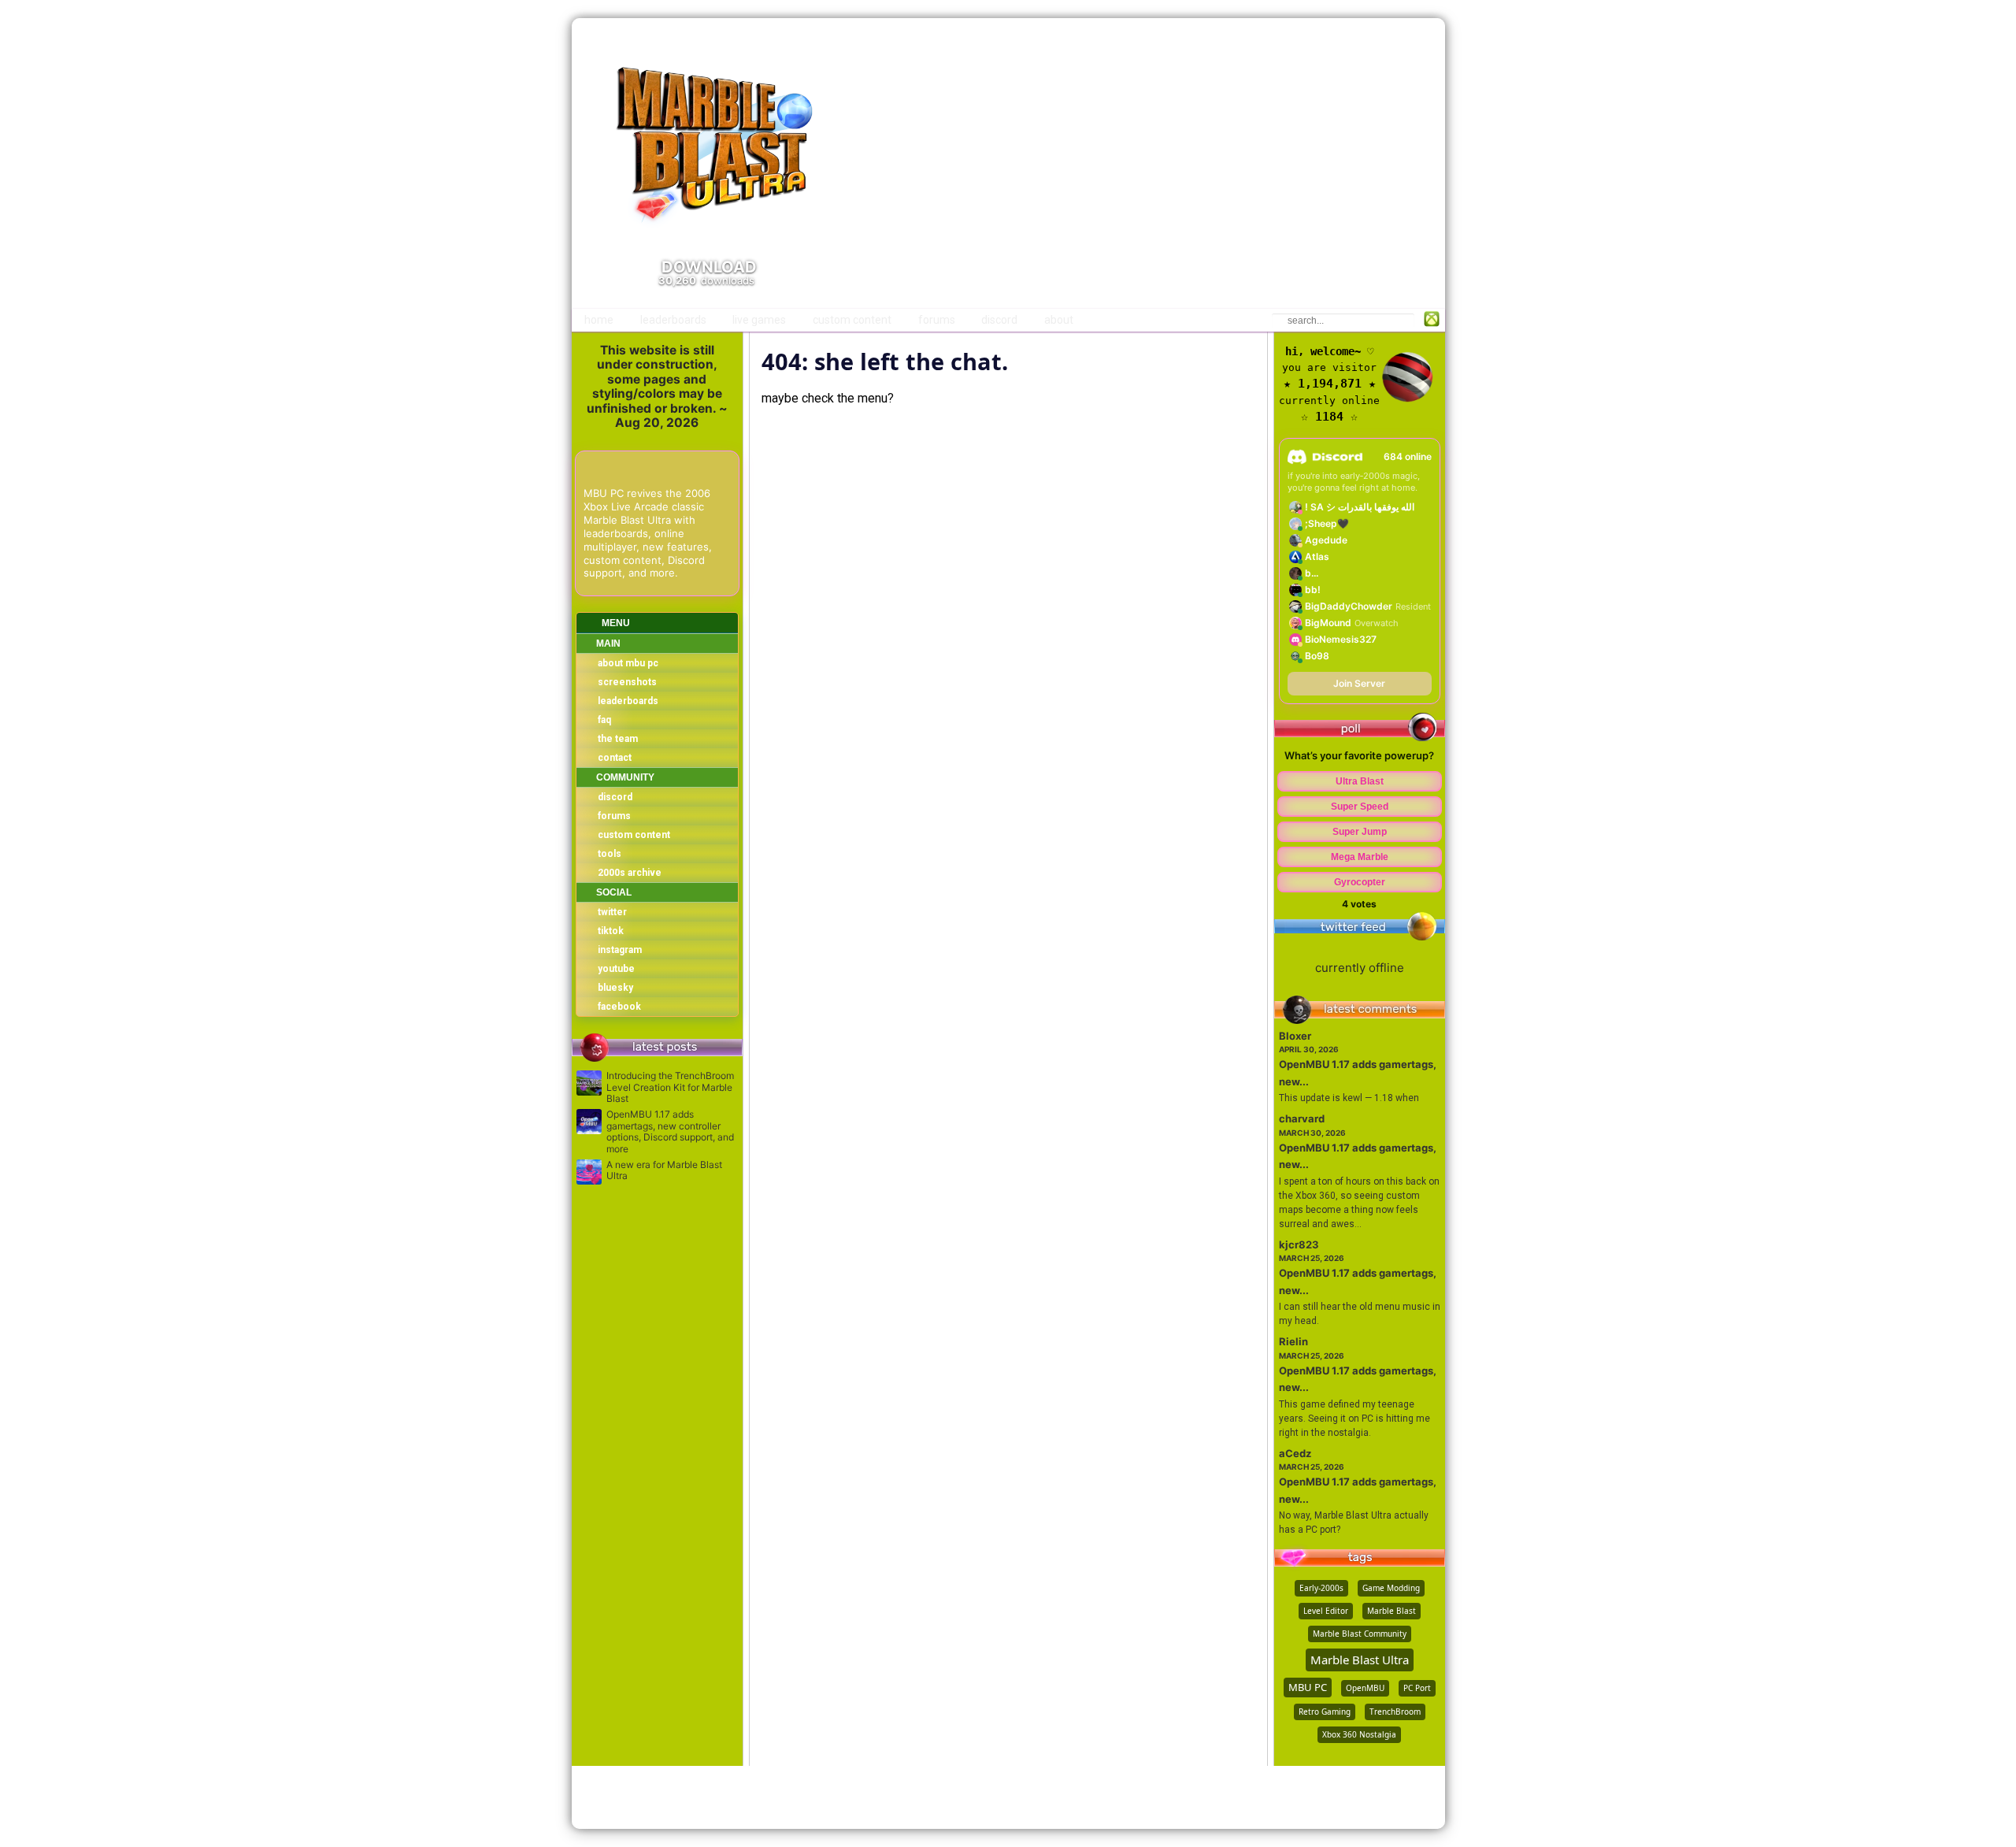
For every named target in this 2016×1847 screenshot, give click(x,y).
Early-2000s (1321, 1588)
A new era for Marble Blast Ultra (664, 1170)
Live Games (759, 320)
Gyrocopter (1360, 882)
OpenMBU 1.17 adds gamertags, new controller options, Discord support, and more (670, 1131)
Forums (937, 320)
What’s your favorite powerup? (1359, 755)
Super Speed (1360, 807)
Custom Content (852, 320)
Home (599, 320)
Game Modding (1391, 1588)
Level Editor (1326, 1611)
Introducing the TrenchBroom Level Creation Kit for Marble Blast (670, 1087)
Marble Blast (1392, 1611)
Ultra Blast (1360, 781)
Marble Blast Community (1360, 1634)
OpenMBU (1365, 1688)
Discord (999, 320)
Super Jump (1360, 832)
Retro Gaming (1325, 1712)
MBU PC (1308, 1687)
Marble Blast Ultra (1360, 1660)
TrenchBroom (1395, 1712)
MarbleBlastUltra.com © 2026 (1008, 1797)
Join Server (1359, 683)
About (1059, 320)
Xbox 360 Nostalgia (1359, 1734)
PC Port (1417, 1688)
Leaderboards (673, 320)
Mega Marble (1360, 857)
